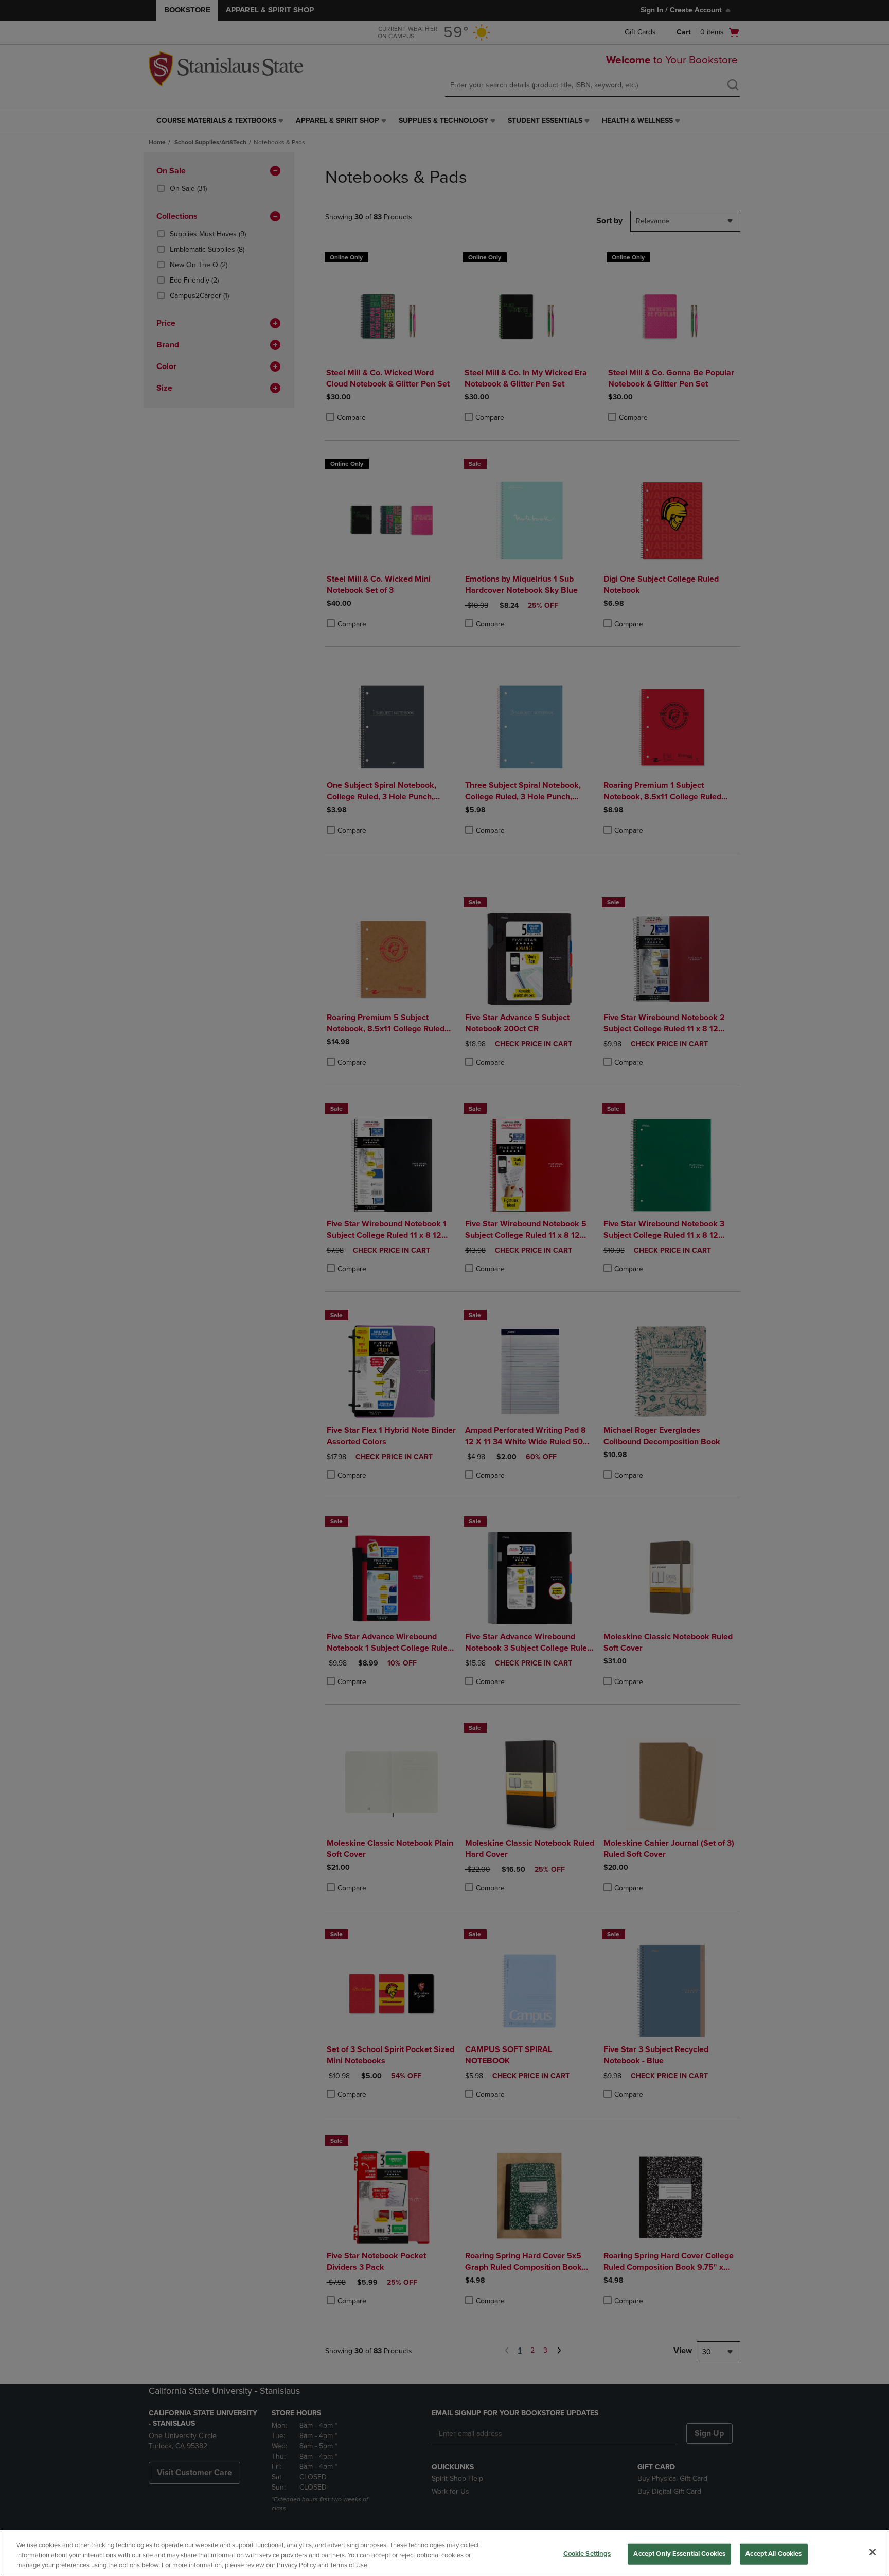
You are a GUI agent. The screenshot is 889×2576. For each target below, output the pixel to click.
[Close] (873, 2552)
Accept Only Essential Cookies (679, 2553)
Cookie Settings (587, 2553)
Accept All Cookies (774, 2553)
